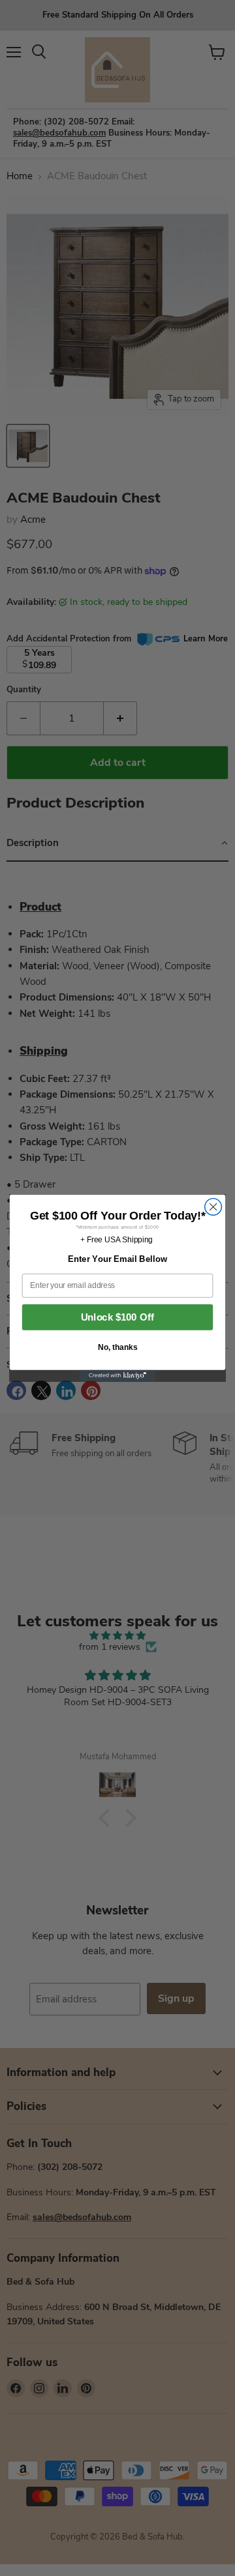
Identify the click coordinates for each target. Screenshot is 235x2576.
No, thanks (117, 1347)
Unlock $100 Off (117, 1317)
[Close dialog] (213, 1207)
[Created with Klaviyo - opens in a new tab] (117, 1376)
